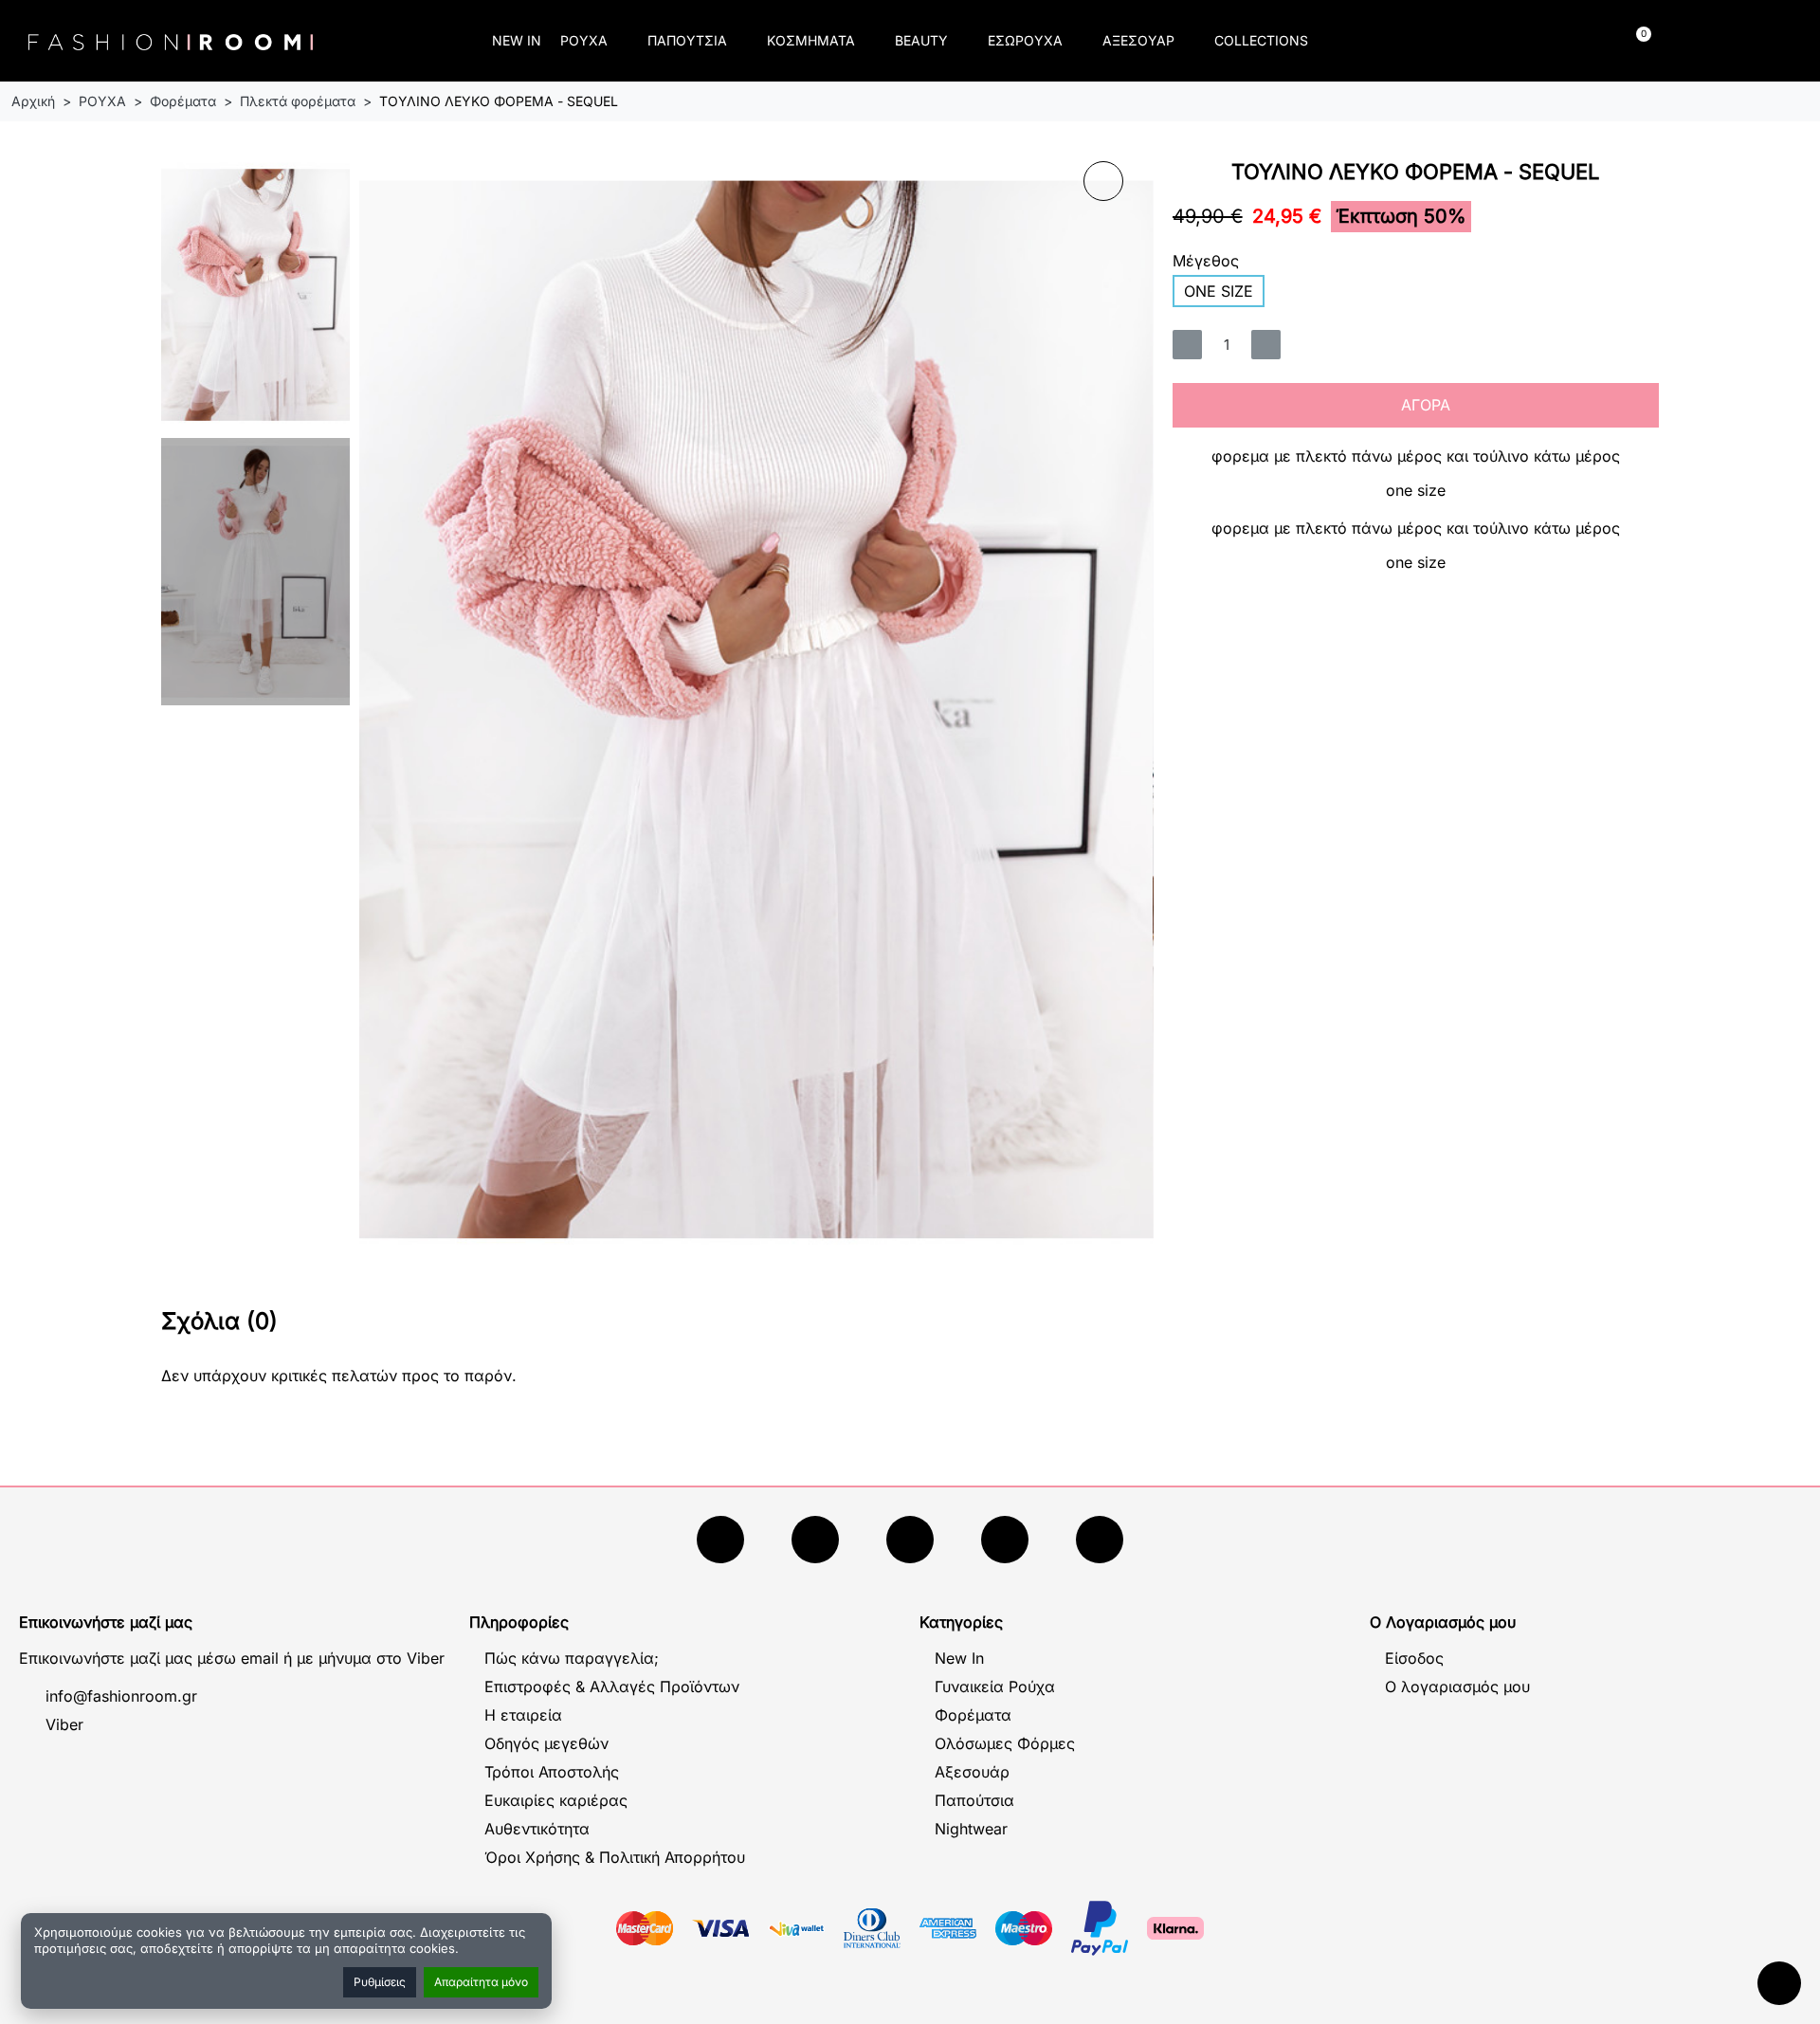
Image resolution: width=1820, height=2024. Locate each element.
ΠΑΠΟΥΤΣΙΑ (687, 40)
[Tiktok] (1005, 1540)
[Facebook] (720, 1540)
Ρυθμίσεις (380, 1982)
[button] (1427, 41)
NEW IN (517, 40)
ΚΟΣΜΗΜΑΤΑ (811, 40)
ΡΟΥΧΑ (584, 40)
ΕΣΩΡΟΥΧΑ (1025, 40)
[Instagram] (910, 1540)
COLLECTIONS (1261, 40)
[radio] (1219, 291)
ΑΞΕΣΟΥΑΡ (1138, 40)
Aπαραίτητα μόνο (481, 1982)
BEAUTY (921, 40)
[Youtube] (815, 1540)
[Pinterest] (1100, 1540)
